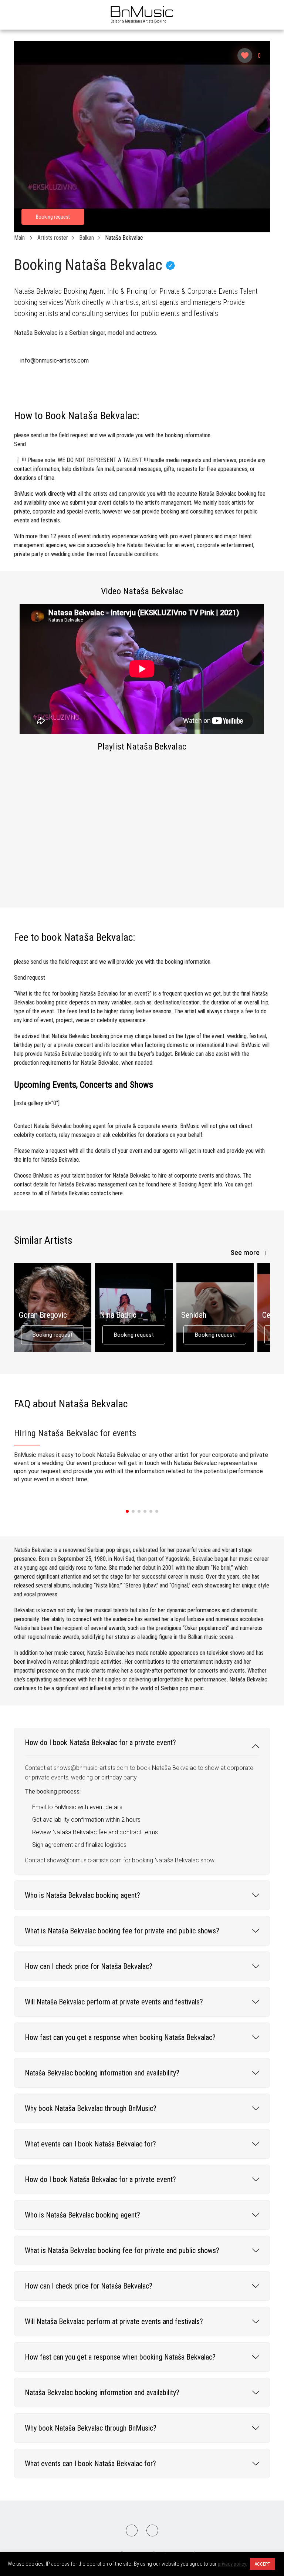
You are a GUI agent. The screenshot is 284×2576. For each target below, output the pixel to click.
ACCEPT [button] (262, 2564)
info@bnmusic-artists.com (55, 361)
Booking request (53, 1335)
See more (246, 1252)
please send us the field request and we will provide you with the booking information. (113, 440)
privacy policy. (232, 2564)
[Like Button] (245, 55)
